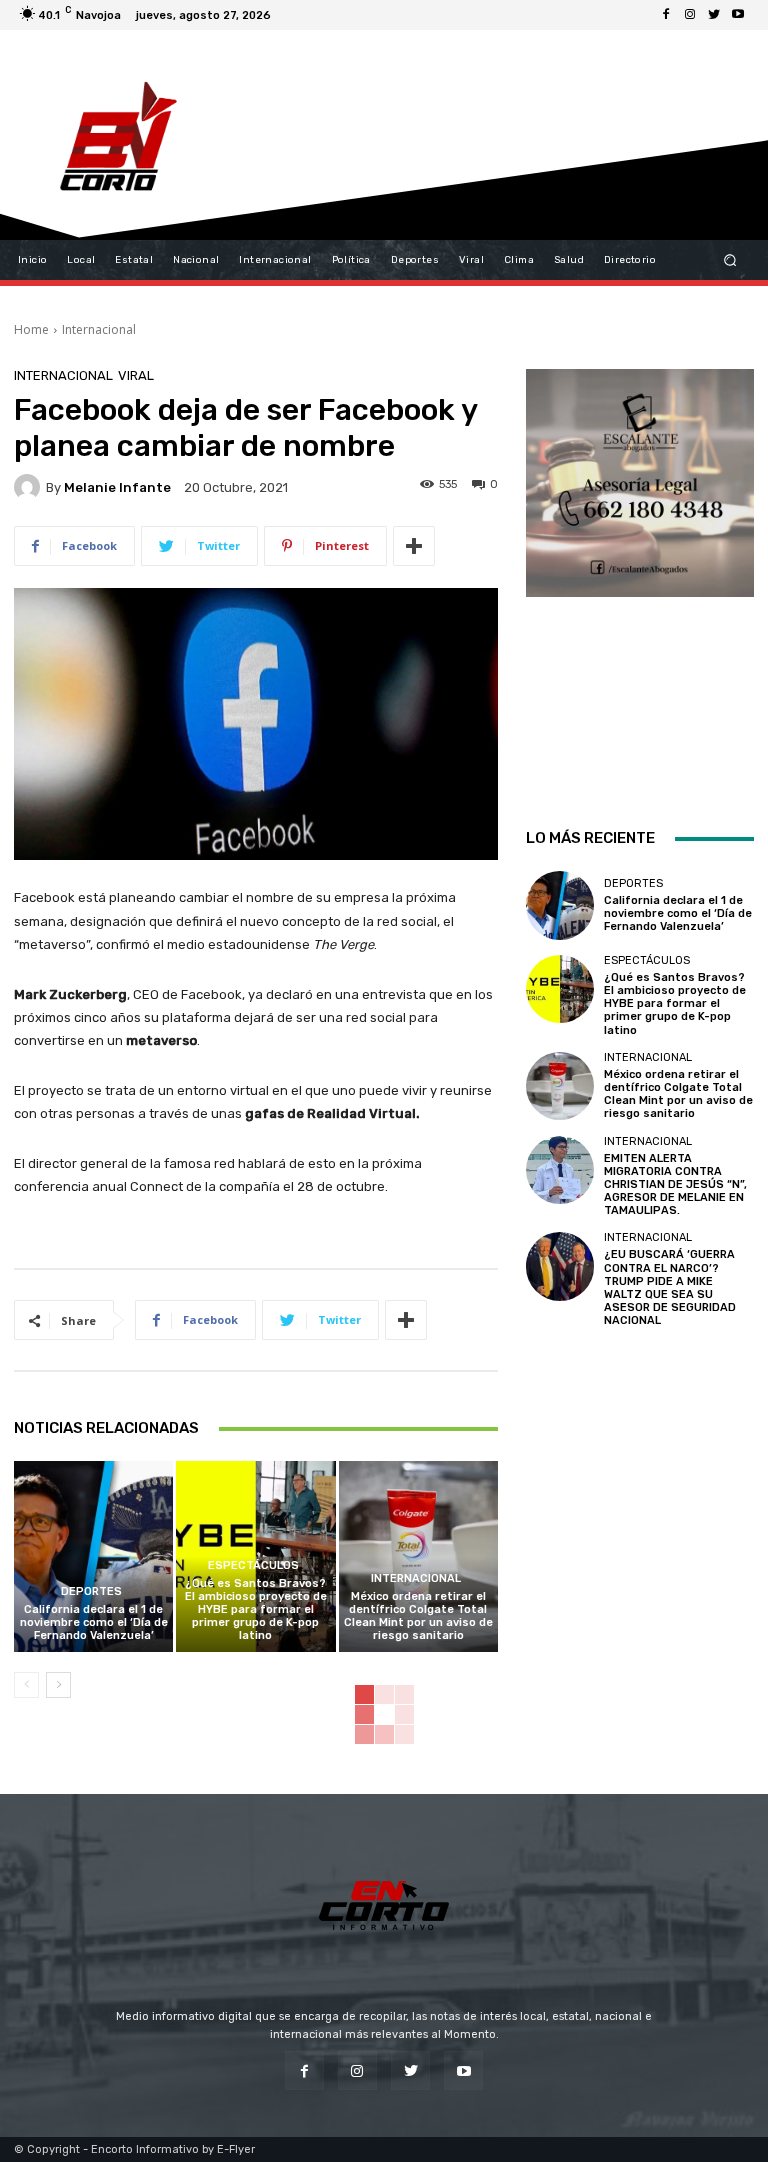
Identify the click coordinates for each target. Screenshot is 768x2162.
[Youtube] (738, 15)
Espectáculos (253, 1565)
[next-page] (58, 1685)
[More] (414, 546)
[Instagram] (690, 15)
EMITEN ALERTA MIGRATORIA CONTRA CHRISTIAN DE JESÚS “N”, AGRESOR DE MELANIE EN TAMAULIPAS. (675, 1185)
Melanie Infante (117, 487)
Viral (136, 375)
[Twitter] (714, 15)
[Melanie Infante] (30, 487)
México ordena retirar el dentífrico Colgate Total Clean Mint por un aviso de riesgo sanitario (418, 1616)
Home (31, 329)
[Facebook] (666, 15)
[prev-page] (26, 1685)
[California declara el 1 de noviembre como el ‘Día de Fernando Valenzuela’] (93, 1556)
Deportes (91, 1591)
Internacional (99, 329)
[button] (730, 260)
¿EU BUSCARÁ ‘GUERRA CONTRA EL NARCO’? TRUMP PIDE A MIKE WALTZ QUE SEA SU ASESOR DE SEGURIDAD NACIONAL (670, 1287)
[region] (640, 571)
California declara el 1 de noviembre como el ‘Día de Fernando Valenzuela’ (94, 1622)
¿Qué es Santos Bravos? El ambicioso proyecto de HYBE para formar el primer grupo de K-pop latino (256, 1610)
